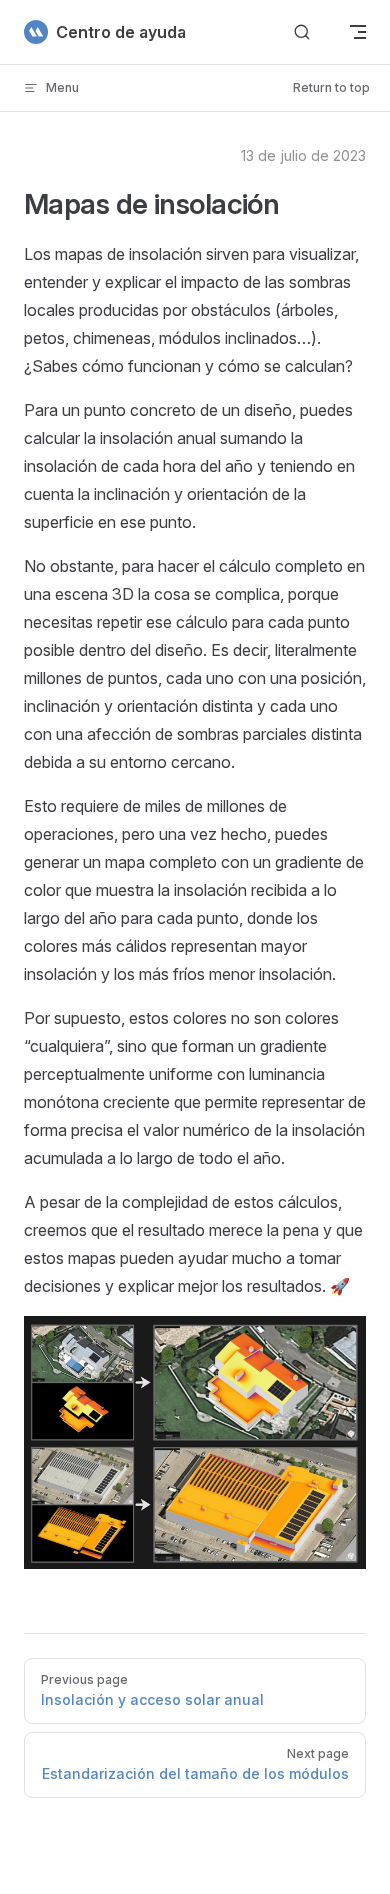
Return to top (331, 87)
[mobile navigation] (358, 32)
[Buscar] (302, 32)
